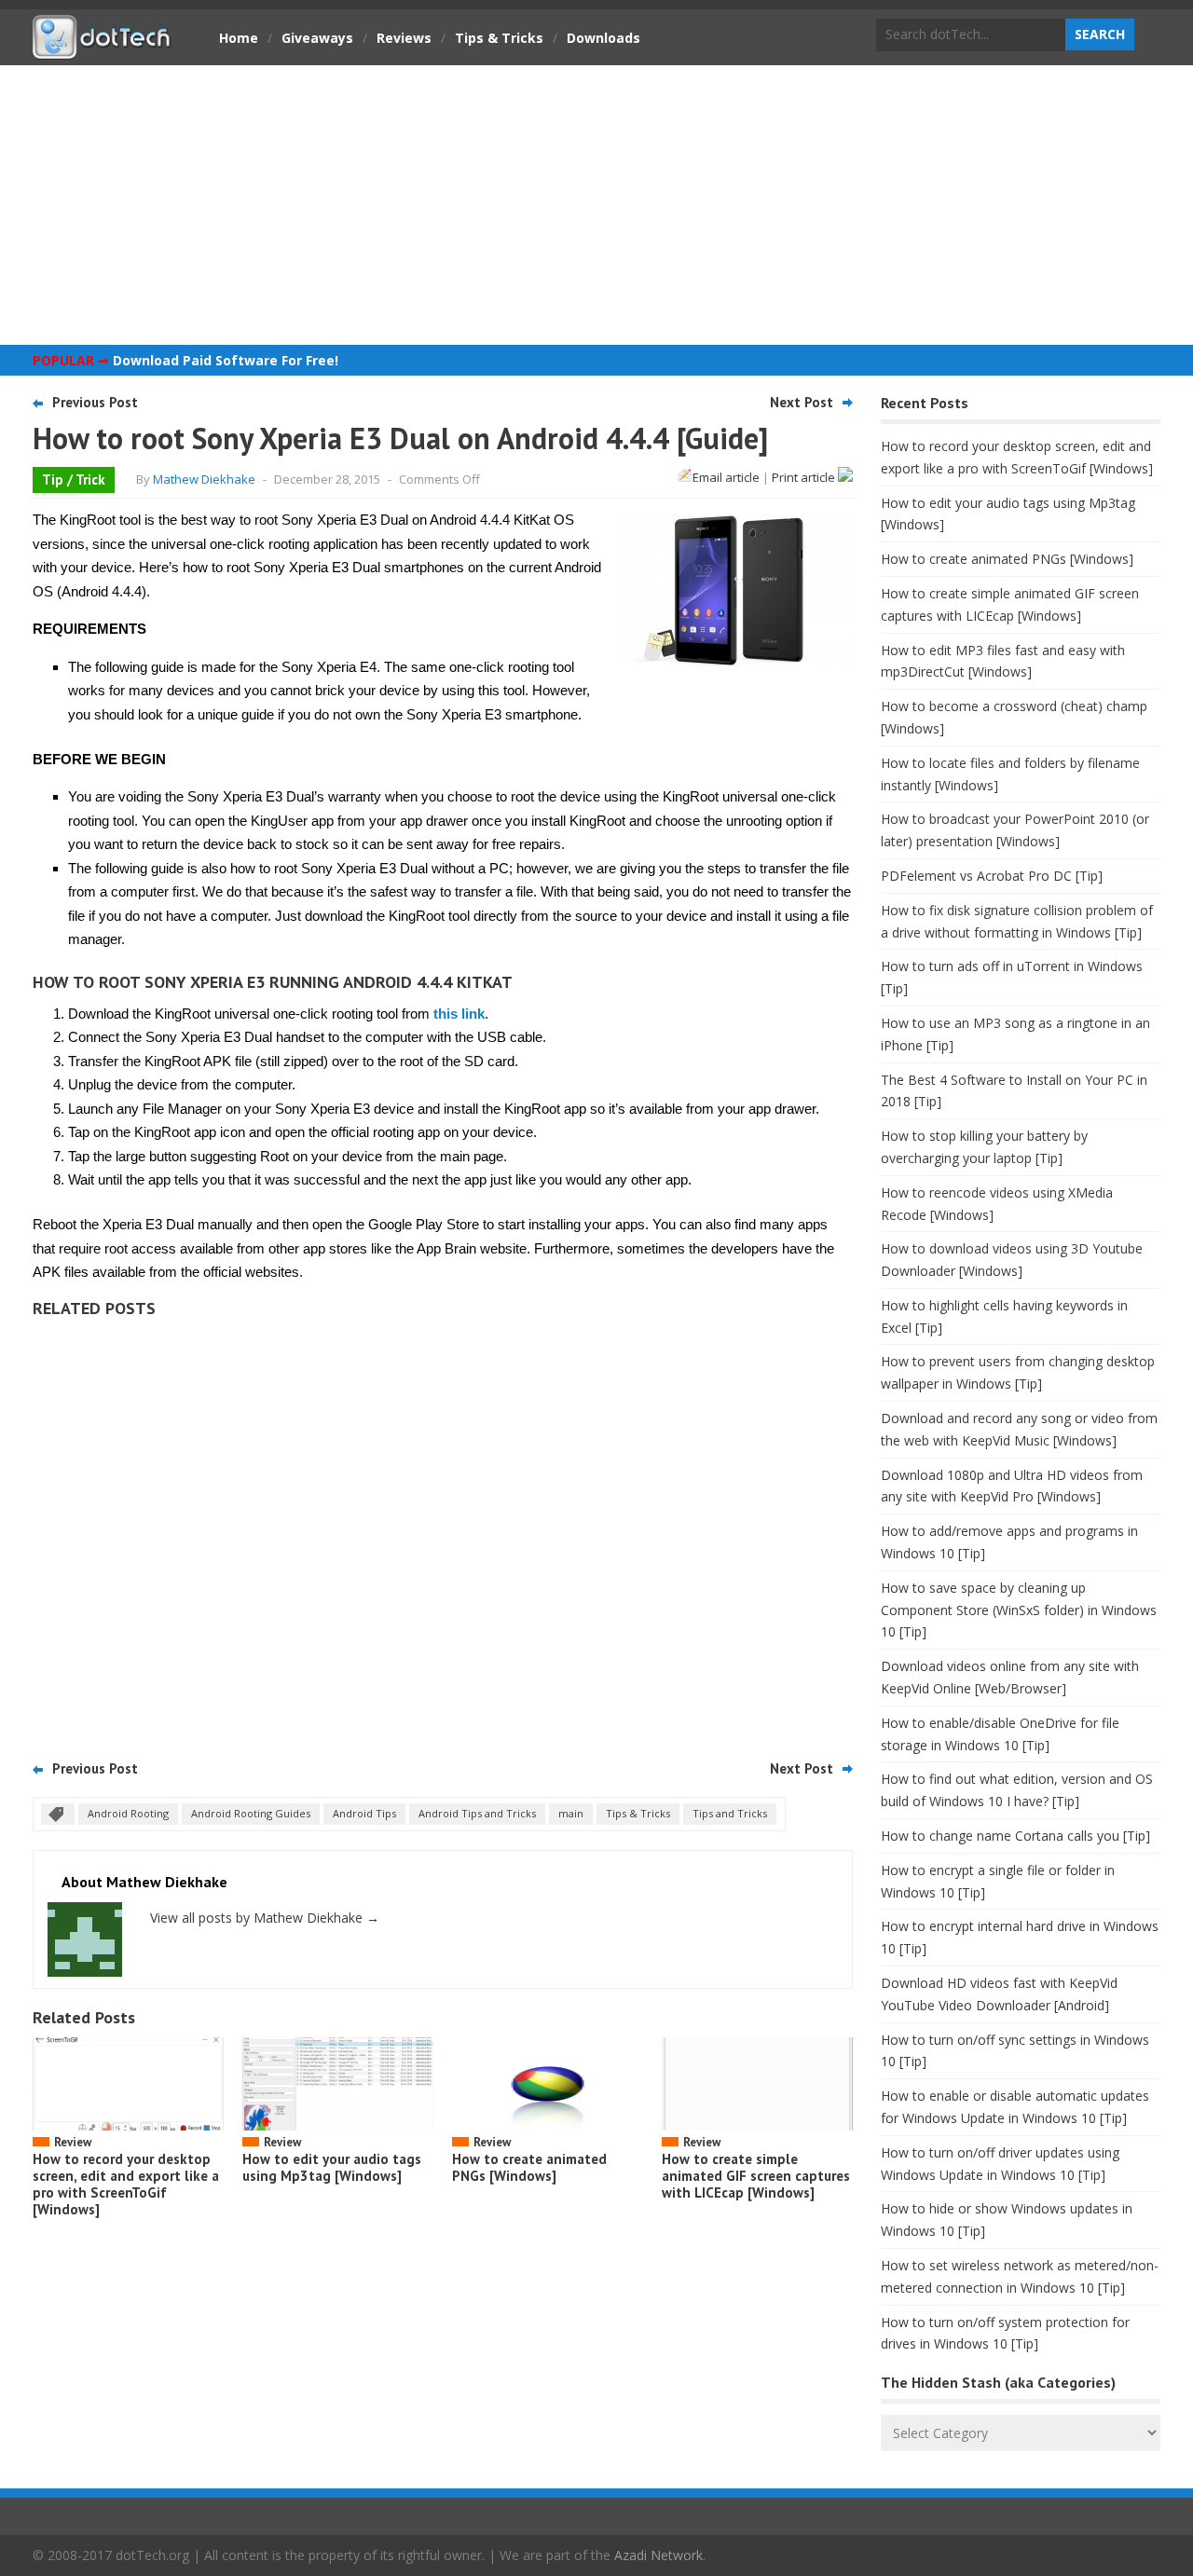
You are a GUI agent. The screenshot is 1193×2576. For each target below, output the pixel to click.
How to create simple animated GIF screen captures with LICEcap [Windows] (756, 2176)
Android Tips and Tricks (477, 1813)
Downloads (603, 38)
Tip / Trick (74, 480)
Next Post (802, 402)
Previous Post (95, 402)
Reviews (404, 38)
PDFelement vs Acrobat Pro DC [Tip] (992, 876)
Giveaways (317, 38)
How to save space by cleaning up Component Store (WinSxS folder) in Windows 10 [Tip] (1019, 1610)
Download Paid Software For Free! (226, 360)
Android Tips (364, 1813)
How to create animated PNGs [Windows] (529, 2167)
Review (73, 2142)
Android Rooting (128, 1813)
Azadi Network (658, 2555)
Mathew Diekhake (204, 479)
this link (459, 1014)
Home (239, 38)
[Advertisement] (596, 205)
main (571, 1813)
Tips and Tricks (730, 1813)
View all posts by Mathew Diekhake (265, 1918)
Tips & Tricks (499, 38)
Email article (726, 477)
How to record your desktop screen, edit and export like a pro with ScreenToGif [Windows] (126, 2184)
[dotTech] (103, 49)
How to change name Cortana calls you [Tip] (1015, 1836)
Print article (805, 477)
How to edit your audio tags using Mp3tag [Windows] (332, 2167)
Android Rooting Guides (251, 1813)
